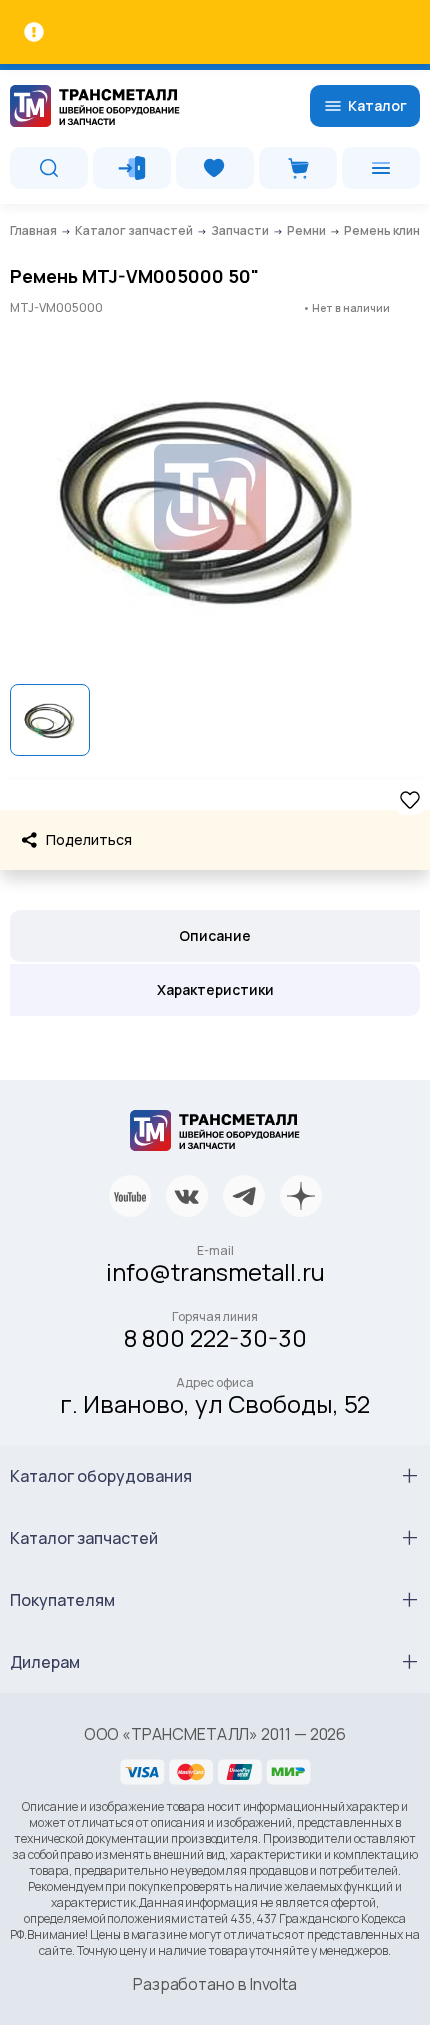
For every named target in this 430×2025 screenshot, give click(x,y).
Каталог (377, 105)
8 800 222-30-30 (215, 1337)
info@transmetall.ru (215, 1271)
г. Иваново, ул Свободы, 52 (215, 1403)
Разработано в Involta (215, 1984)
